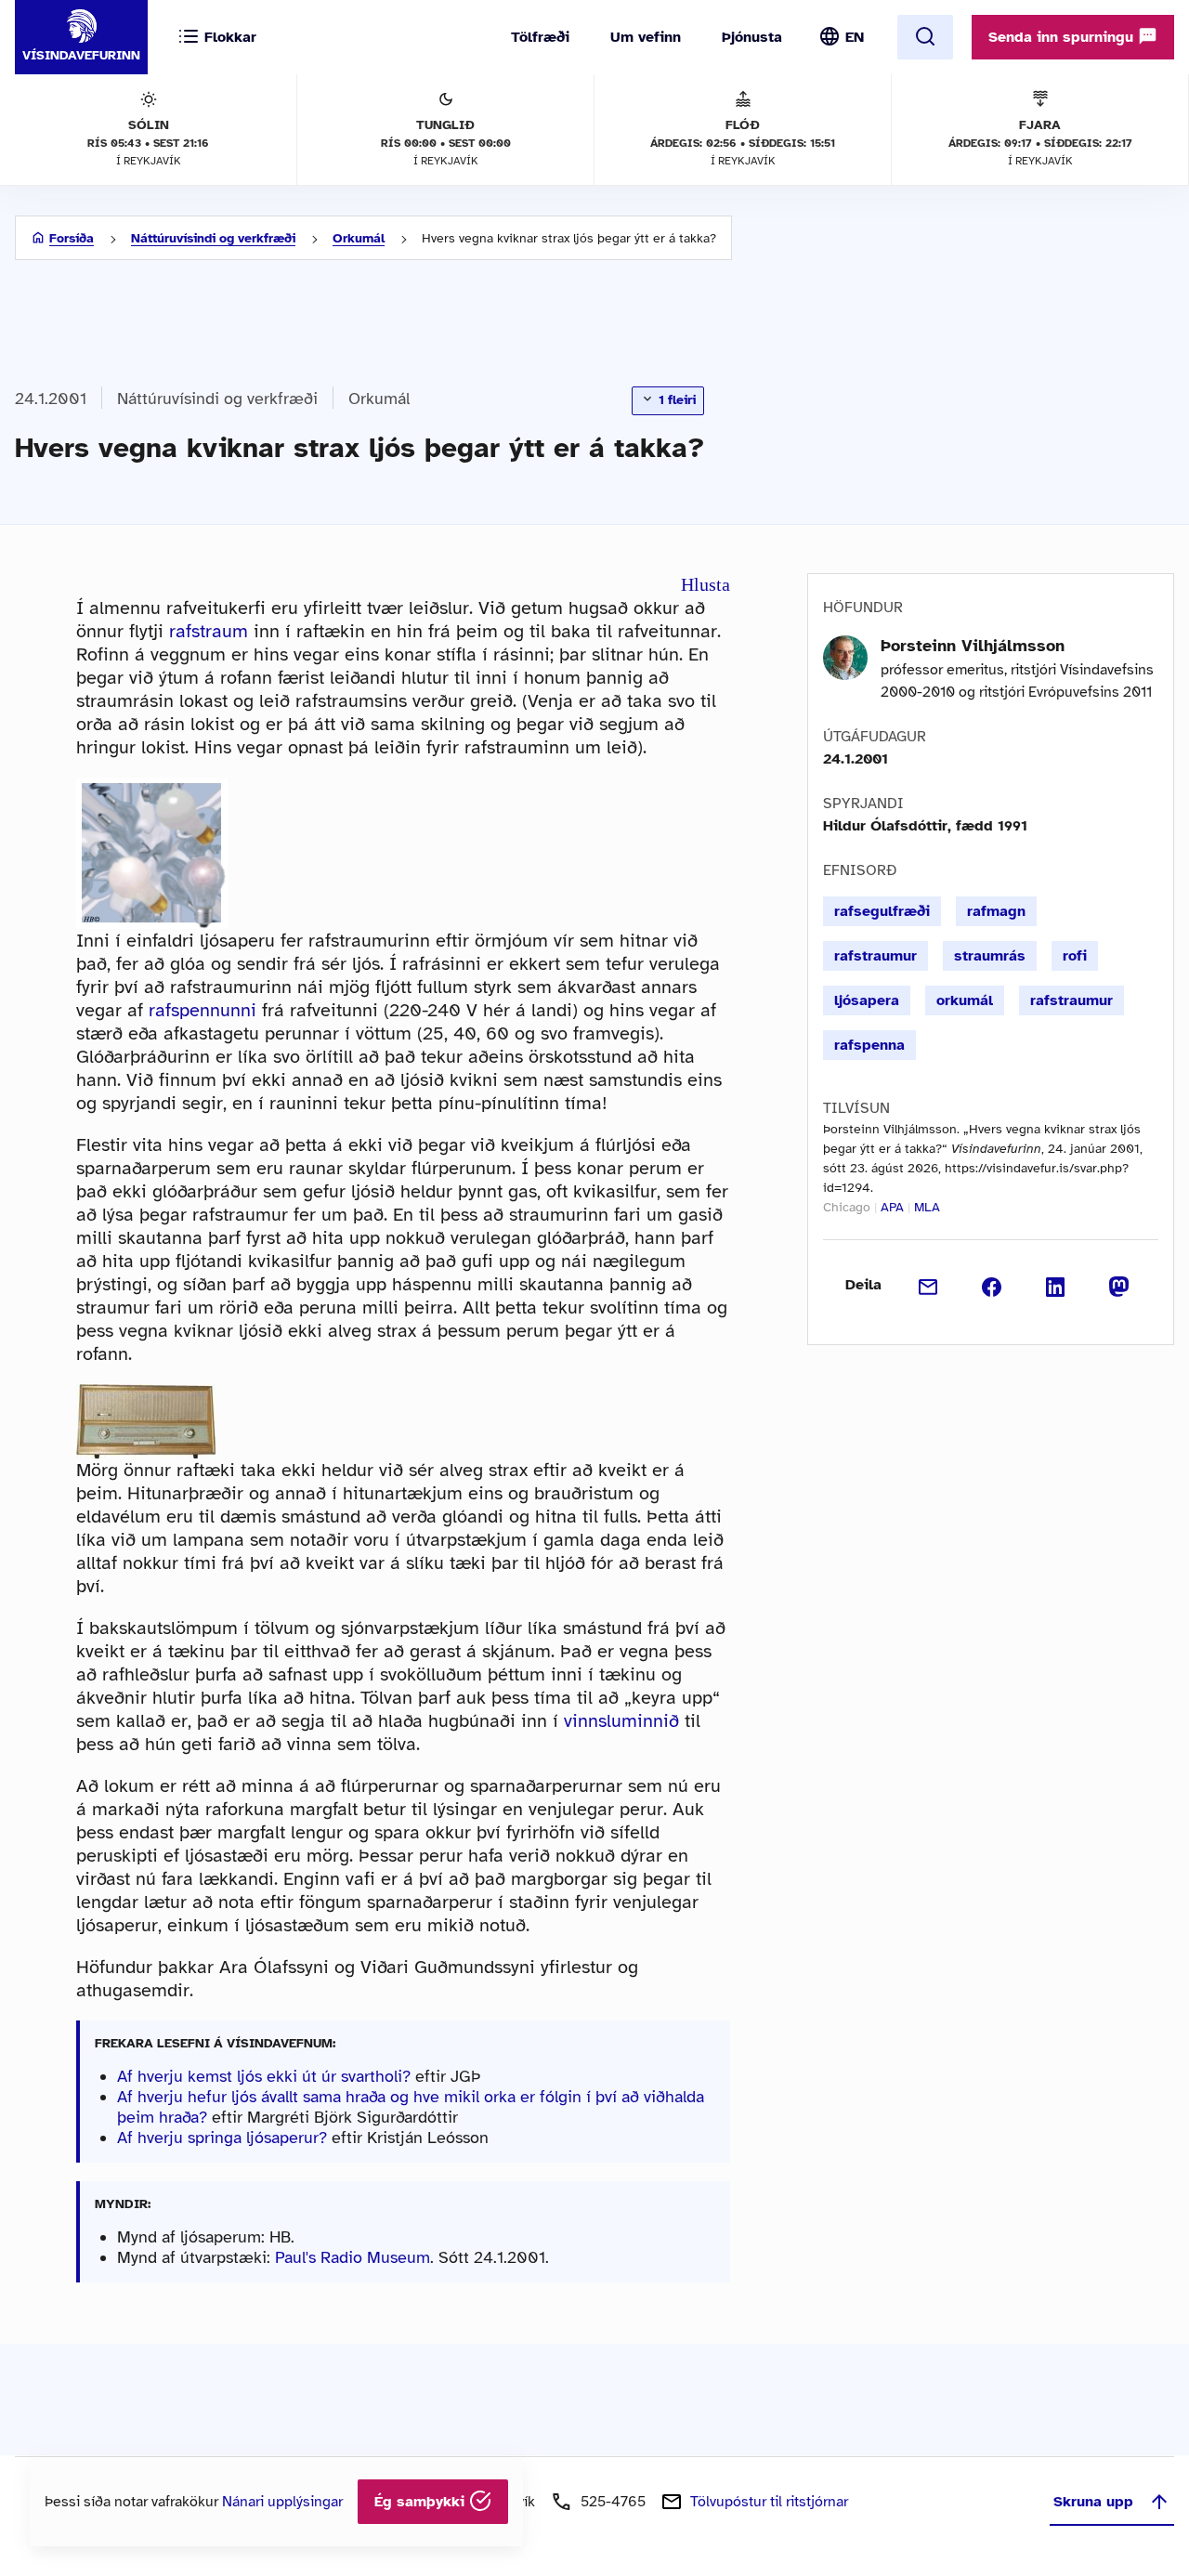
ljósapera (867, 1000)
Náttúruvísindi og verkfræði (213, 238)
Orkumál (359, 238)
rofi (1075, 956)
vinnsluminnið (621, 1721)
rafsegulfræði (882, 911)
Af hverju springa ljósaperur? (222, 2138)
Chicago (847, 1207)
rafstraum (209, 631)
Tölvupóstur (769, 2502)
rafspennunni (203, 1010)
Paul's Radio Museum (353, 2257)
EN (855, 37)
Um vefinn (646, 37)
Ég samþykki (422, 2502)
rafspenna (869, 1045)
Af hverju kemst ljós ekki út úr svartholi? (264, 2076)
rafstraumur (875, 956)
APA (892, 1207)
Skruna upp (1093, 2502)
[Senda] (928, 1285)
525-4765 (613, 2502)
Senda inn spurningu (1063, 37)
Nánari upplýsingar (282, 2502)
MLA (927, 1207)
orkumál (965, 1000)
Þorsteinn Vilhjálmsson (973, 646)
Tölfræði (540, 37)
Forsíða (72, 238)
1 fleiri (675, 400)
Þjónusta (752, 37)
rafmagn (996, 911)
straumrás (990, 956)
